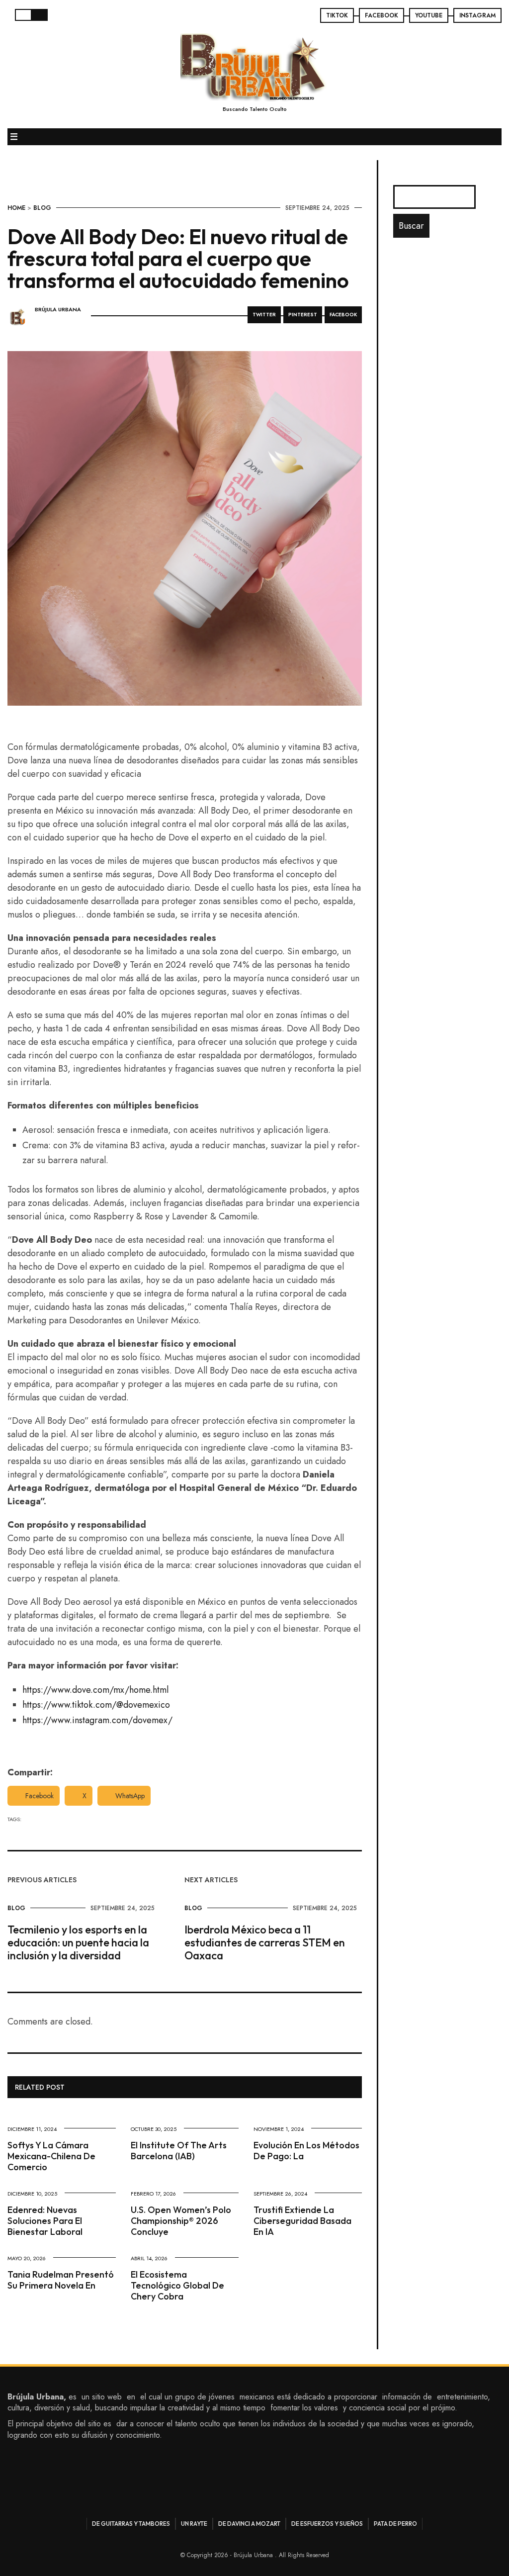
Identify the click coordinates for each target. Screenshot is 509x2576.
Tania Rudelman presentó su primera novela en (61, 2280)
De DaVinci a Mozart (249, 2524)
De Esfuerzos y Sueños (327, 2524)
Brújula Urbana (58, 310)
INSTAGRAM (477, 15)
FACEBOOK (382, 15)
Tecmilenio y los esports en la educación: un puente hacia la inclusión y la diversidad (78, 1942)
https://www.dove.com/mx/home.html (95, 1690)
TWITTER (264, 315)
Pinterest (303, 315)
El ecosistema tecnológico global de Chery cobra (177, 2285)
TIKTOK (337, 15)
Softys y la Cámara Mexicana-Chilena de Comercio (51, 2156)
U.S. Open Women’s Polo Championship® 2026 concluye (181, 2221)
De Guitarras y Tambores (131, 2524)
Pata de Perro (395, 2524)
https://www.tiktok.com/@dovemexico (96, 1705)
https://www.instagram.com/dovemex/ (97, 1720)
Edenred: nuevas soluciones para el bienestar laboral (45, 2221)
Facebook (40, 1796)
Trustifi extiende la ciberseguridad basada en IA (302, 2221)
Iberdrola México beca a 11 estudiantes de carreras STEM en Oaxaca (265, 1942)
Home (16, 208)
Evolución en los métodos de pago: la (306, 2151)
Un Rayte (194, 2524)
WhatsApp (130, 1796)
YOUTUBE (429, 15)
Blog (42, 208)
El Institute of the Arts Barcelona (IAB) (179, 2151)
